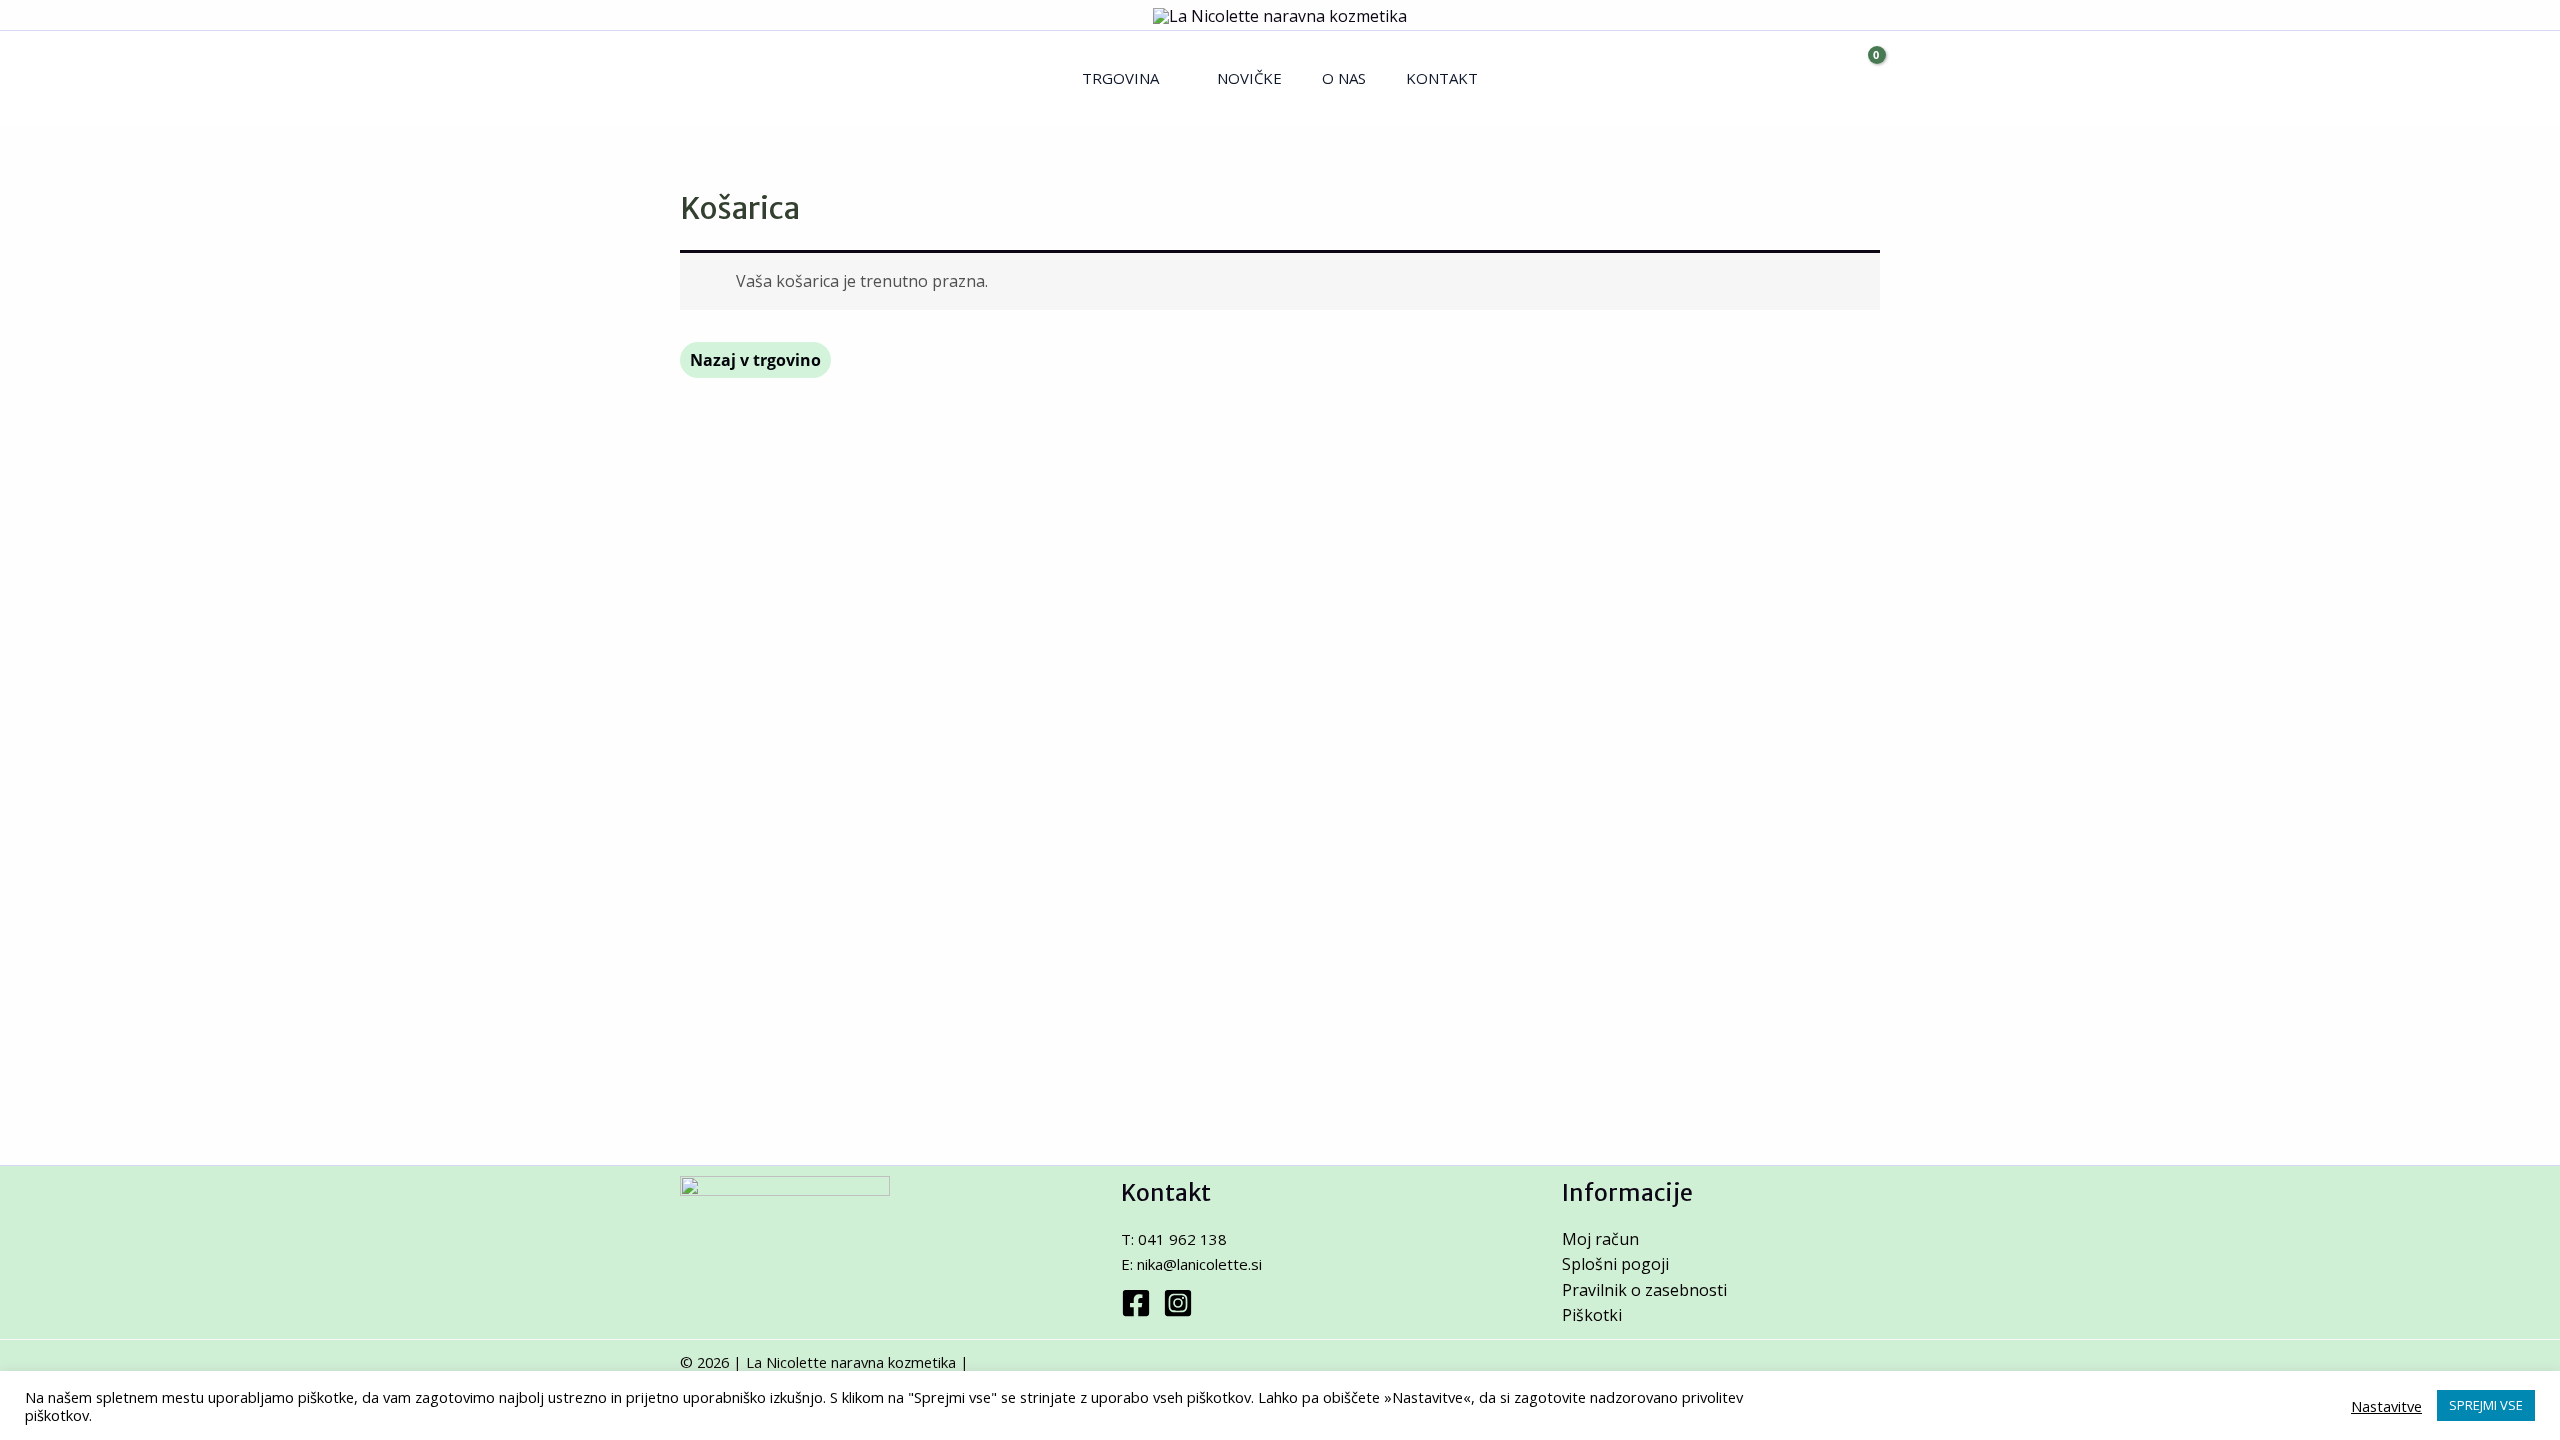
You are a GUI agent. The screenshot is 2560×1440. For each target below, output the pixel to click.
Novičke (1249, 78)
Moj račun (1600, 1239)
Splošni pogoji (1615, 1264)
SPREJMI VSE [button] (2486, 1405)
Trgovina (1120, 78)
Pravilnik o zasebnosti (1644, 1290)
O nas (1344, 78)
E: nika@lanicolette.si (1191, 1264)
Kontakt (1442, 78)
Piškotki (1592, 1315)
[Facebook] (1136, 1303)
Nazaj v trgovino (755, 360)
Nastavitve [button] (2386, 1406)
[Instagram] (1178, 1303)
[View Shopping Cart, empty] (1859, 78)
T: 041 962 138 (1174, 1239)
